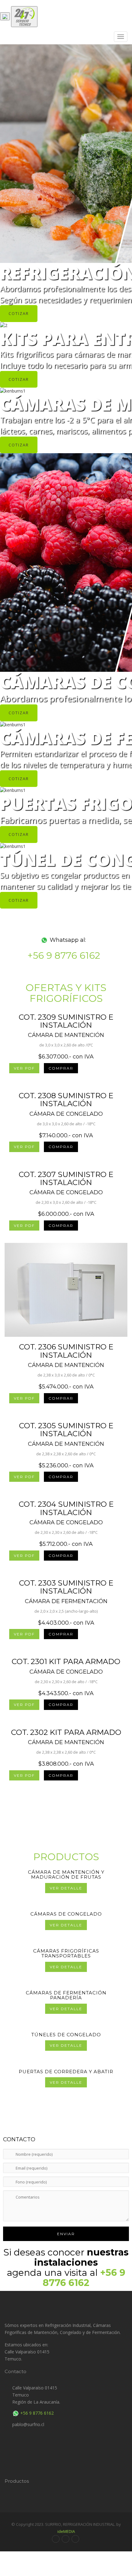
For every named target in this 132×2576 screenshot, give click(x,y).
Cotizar (19, 313)
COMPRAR (61, 1068)
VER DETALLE (66, 1888)
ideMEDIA (66, 2531)
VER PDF (24, 1068)
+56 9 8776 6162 (64, 955)
